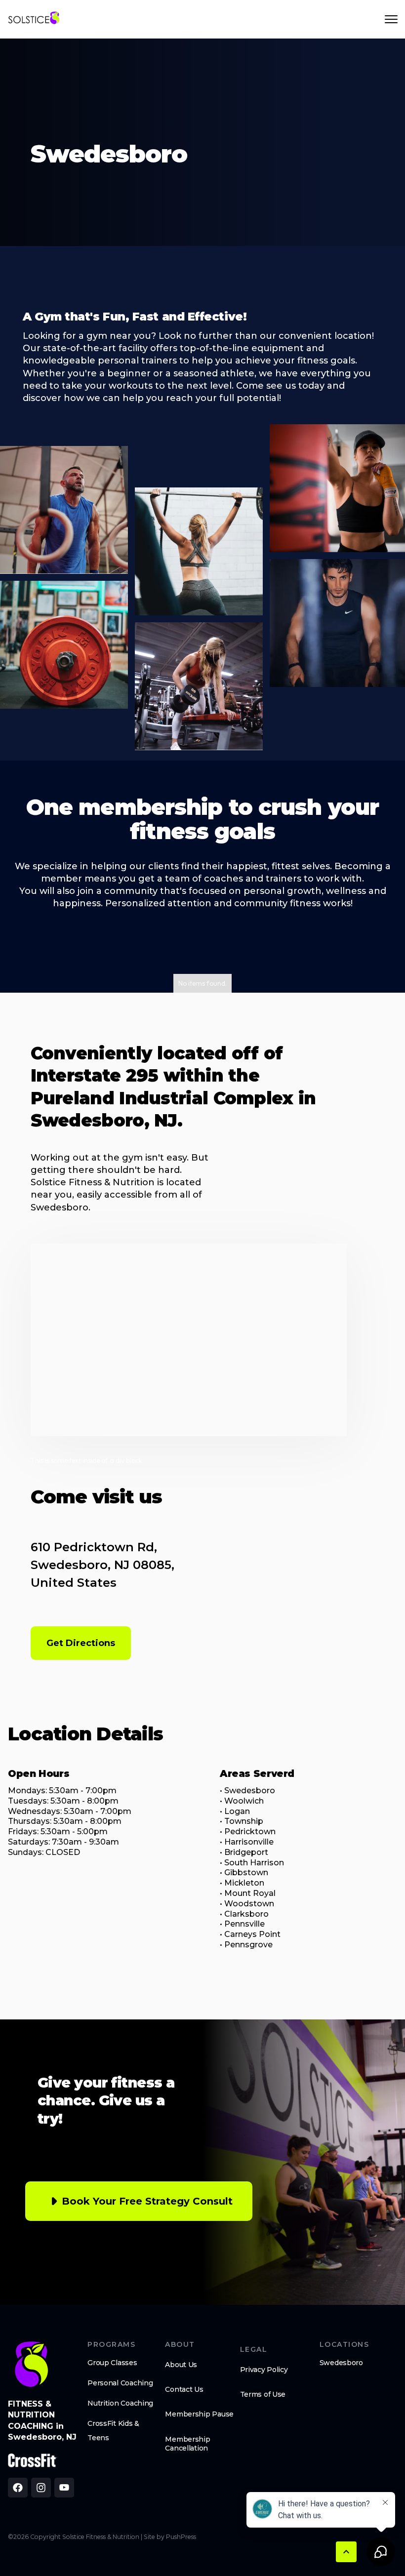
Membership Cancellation (187, 2444)
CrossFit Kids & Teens (113, 2431)
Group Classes (112, 2363)
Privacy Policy (264, 2370)
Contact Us (184, 2389)
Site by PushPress (170, 2537)
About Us (181, 2365)
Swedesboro (341, 2363)
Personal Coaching (120, 2383)
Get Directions (81, 1643)
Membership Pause (199, 2414)
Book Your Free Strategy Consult (147, 2201)
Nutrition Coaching (120, 2403)
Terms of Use (263, 2394)
